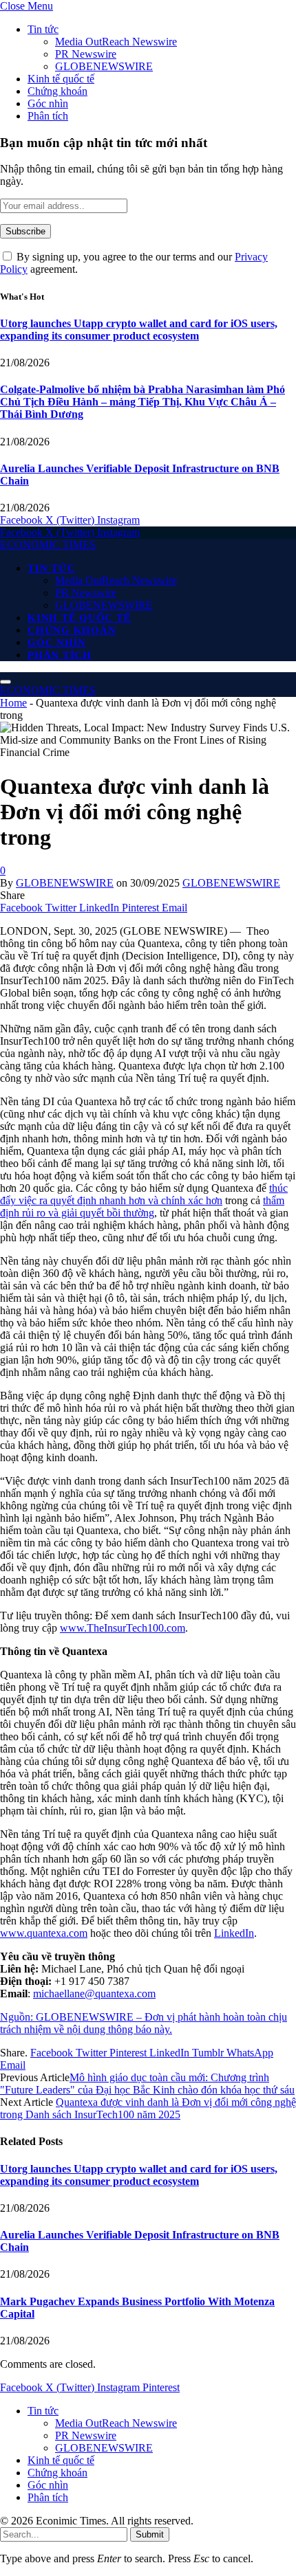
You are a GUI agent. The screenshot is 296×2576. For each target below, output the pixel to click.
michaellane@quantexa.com (94, 1994)
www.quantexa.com (44, 1933)
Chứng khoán (57, 91)
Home (13, 703)
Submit (150, 2534)
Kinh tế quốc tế (61, 79)
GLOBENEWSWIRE (104, 66)
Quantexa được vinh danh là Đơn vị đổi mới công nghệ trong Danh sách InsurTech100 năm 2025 (148, 2108)
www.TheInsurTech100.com (123, 1628)
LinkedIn (234, 1933)
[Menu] (6, 682)
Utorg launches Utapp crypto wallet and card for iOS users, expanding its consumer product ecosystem (139, 330)
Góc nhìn (48, 103)
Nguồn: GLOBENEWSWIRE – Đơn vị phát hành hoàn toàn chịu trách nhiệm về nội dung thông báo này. (144, 2023)
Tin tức (43, 29)
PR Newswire (86, 54)
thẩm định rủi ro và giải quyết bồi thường (142, 1207)
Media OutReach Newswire (116, 42)
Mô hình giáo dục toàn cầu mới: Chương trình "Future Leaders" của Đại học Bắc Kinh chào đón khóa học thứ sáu (147, 2084)
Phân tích (48, 116)
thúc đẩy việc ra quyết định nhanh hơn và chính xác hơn (144, 1194)
